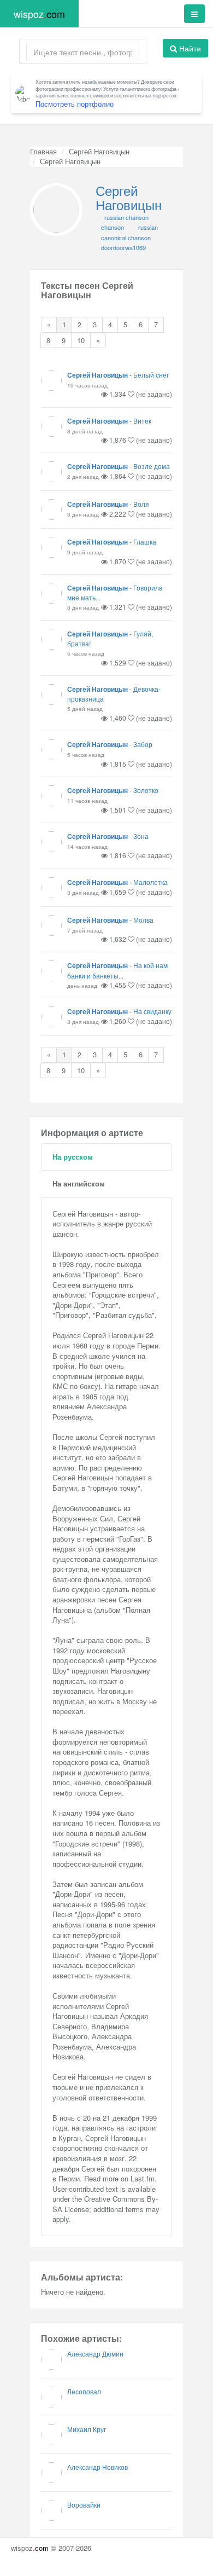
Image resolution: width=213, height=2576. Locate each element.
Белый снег (151, 375)
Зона (141, 836)
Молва (143, 920)
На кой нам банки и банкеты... (117, 970)
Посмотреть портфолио (75, 104)
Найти (189, 48)
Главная (43, 151)
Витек (142, 421)
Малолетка (150, 882)
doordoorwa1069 (123, 247)
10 (81, 340)
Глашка (145, 542)
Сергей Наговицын (99, 151)
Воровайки (84, 2505)
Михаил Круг (87, 2429)
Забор (143, 744)
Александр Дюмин (95, 2354)
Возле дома (152, 466)
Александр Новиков (97, 2467)
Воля (141, 504)
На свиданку (152, 1011)
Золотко (146, 790)
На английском (79, 1183)
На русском (73, 1157)
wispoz (39, 14)
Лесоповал (84, 2391)
